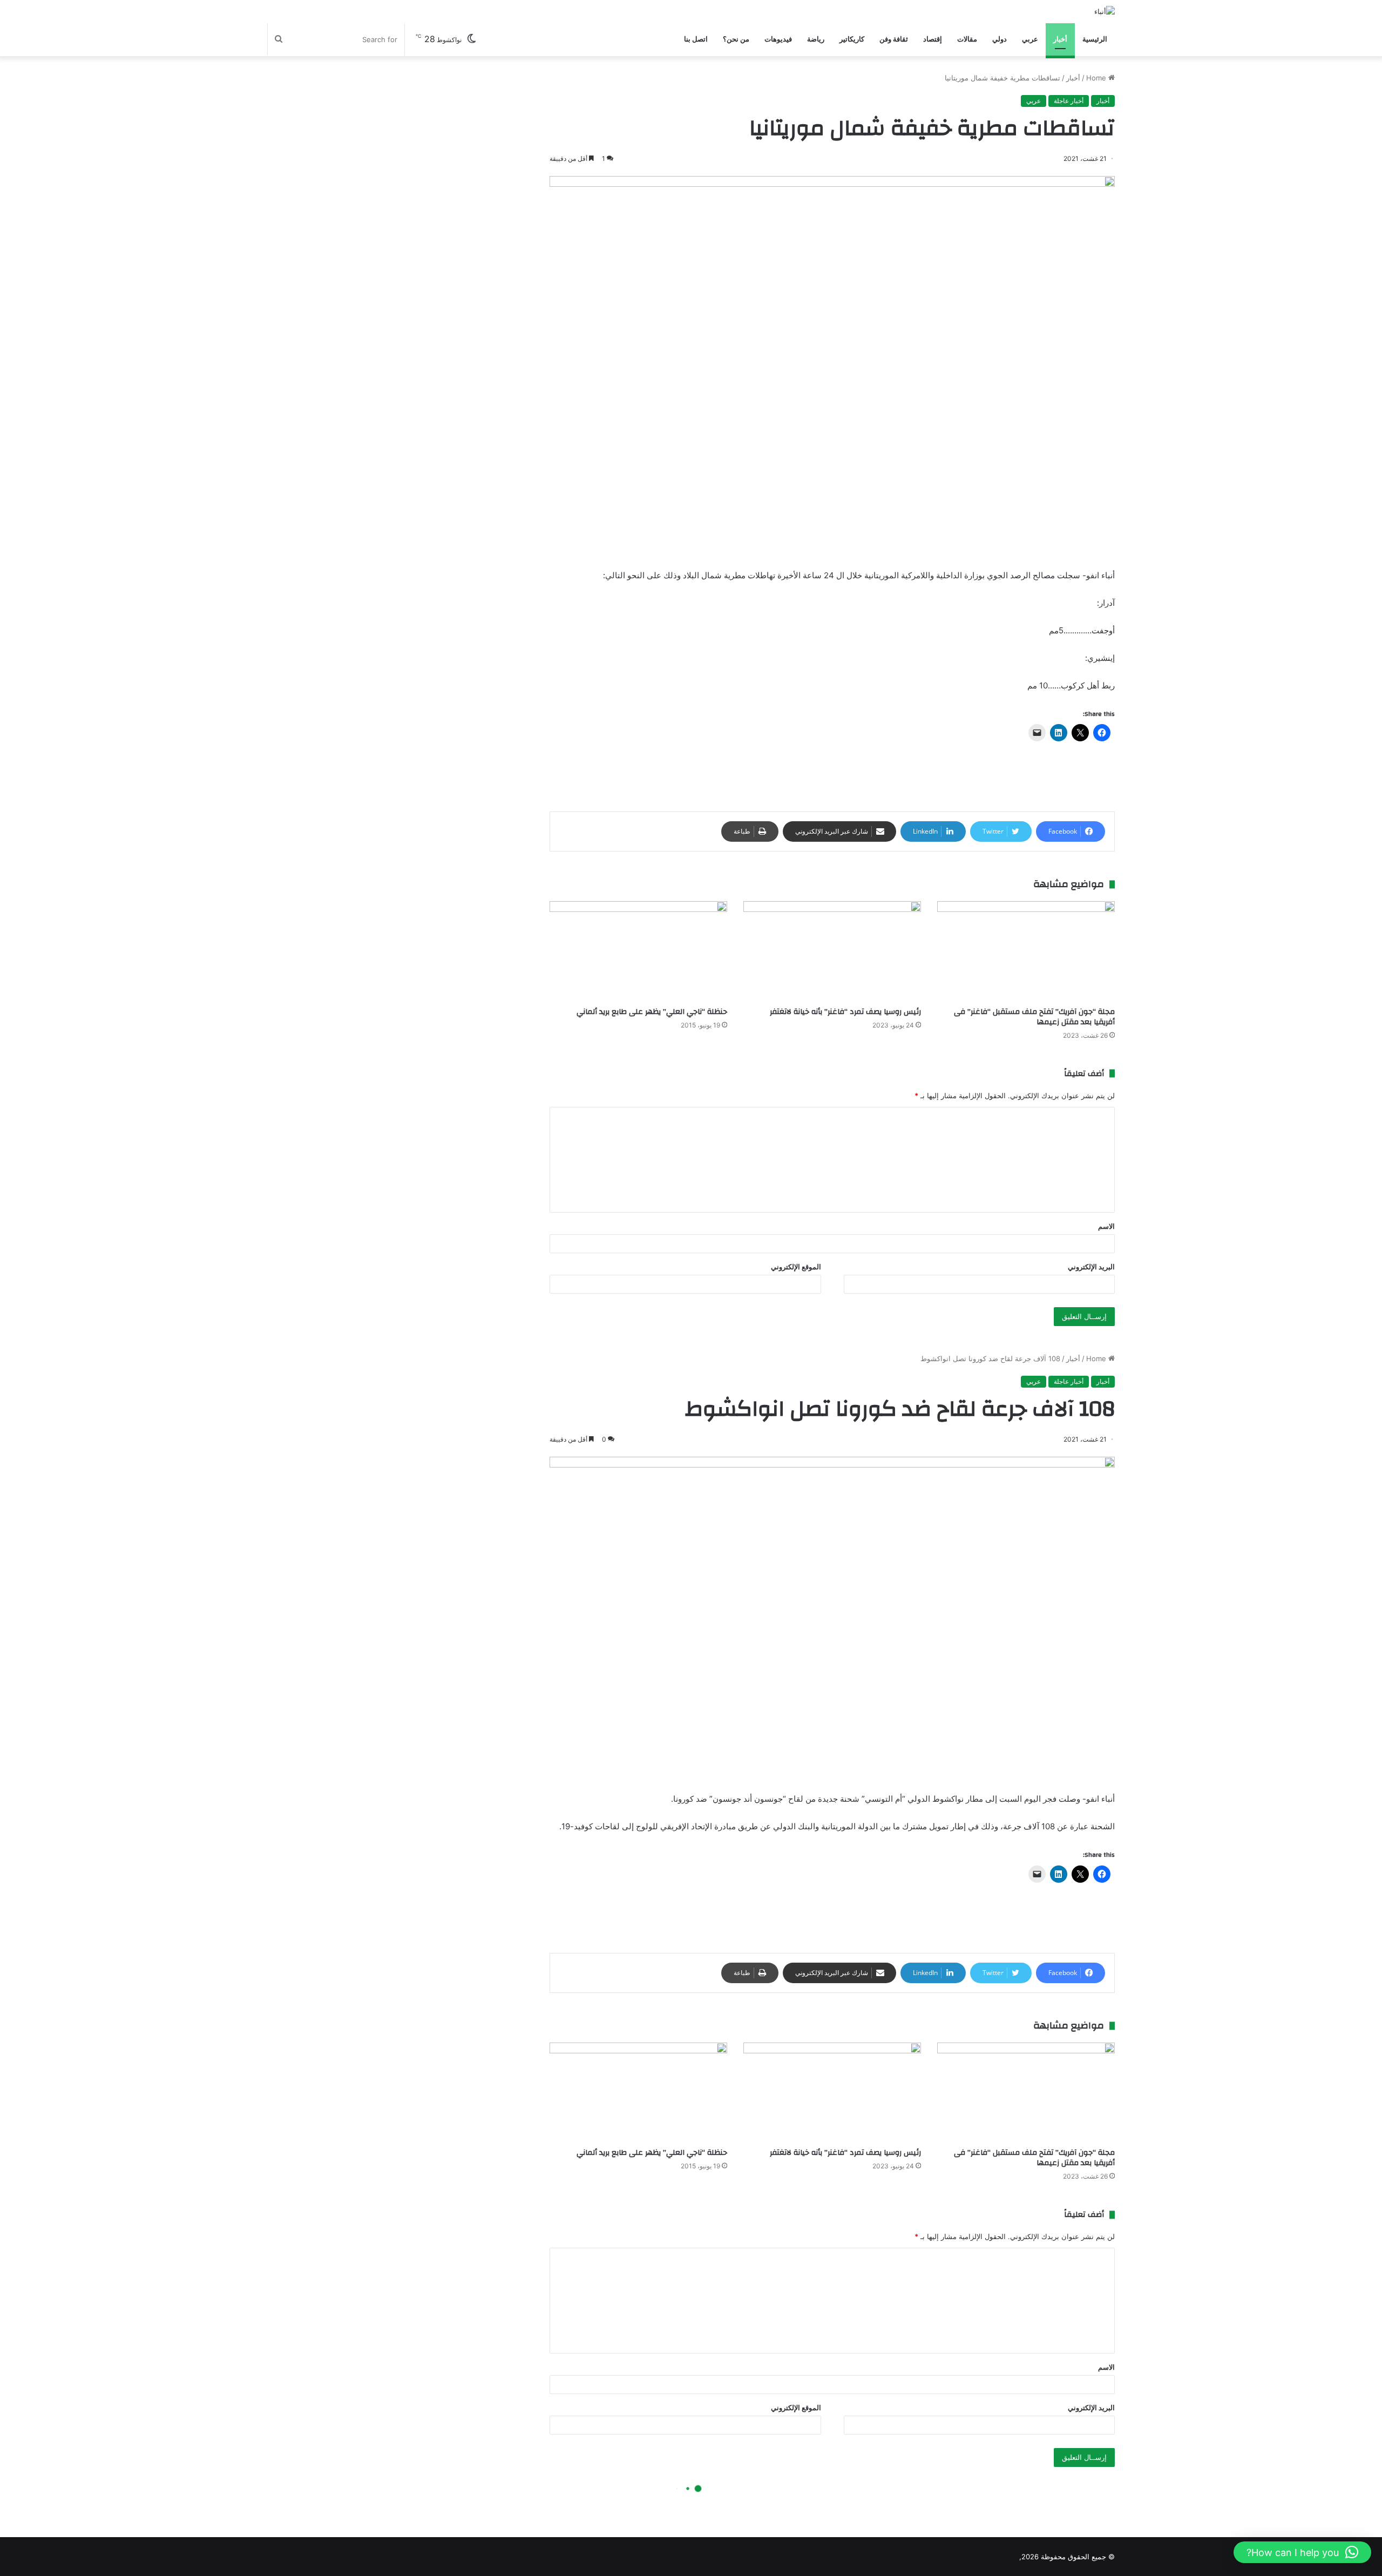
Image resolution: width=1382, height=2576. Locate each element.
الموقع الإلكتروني (796, 1267)
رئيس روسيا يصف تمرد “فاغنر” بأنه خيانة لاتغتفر (845, 1012)
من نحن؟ (736, 39)
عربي (1030, 39)
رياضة (816, 39)
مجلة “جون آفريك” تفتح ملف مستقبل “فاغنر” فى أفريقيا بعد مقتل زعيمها (1034, 1017)
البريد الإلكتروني (1091, 1267)
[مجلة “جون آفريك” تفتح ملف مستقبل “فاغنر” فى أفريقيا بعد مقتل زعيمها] (1026, 951)
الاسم (1106, 1226)
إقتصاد (933, 39)
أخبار (1060, 39)
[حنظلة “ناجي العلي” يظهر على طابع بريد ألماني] (638, 951)
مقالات (967, 39)
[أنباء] (1105, 11)
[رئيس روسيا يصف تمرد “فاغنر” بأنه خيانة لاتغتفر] (832, 951)
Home (1097, 78)
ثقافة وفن (894, 39)
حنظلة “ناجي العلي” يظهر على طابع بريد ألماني (652, 1012)
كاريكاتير (852, 39)
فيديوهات (778, 39)
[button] (1302, 2552)
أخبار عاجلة (1069, 101)
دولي (1000, 39)
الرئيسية (1095, 39)
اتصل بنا (696, 39)
